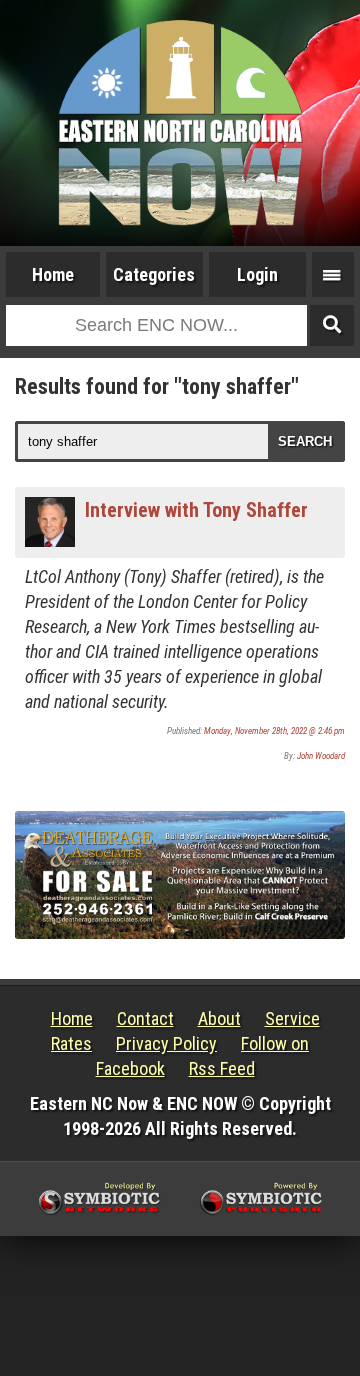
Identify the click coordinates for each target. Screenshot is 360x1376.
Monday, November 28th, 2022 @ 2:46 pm (274, 731)
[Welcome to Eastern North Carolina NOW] (180, 123)
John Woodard (321, 756)
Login (257, 274)
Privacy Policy (166, 1043)
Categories (154, 274)
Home (53, 274)
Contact (145, 1018)
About (219, 1018)
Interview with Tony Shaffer (196, 510)
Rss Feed (222, 1068)
